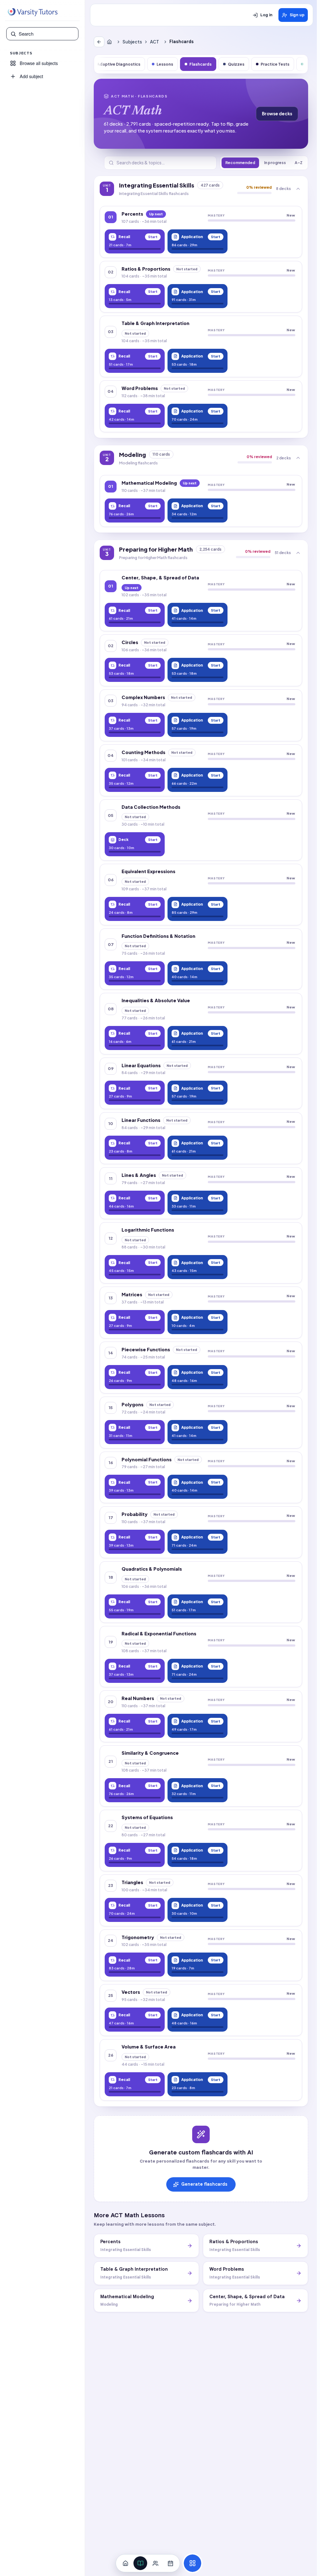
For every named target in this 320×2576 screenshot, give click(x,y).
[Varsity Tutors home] (32, 12)
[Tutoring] (155, 2563)
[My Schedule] (170, 2563)
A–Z (299, 163)
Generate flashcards (204, 2184)
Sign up (297, 15)
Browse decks (277, 114)
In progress (275, 163)
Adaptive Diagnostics (119, 64)
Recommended (240, 163)
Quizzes (236, 64)
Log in (266, 15)
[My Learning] (140, 2563)
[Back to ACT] (99, 42)
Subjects (132, 42)
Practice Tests (275, 64)
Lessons (165, 64)
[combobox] (47, 34)
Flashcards (200, 64)
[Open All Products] (192, 2563)
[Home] (111, 42)
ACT (155, 42)
